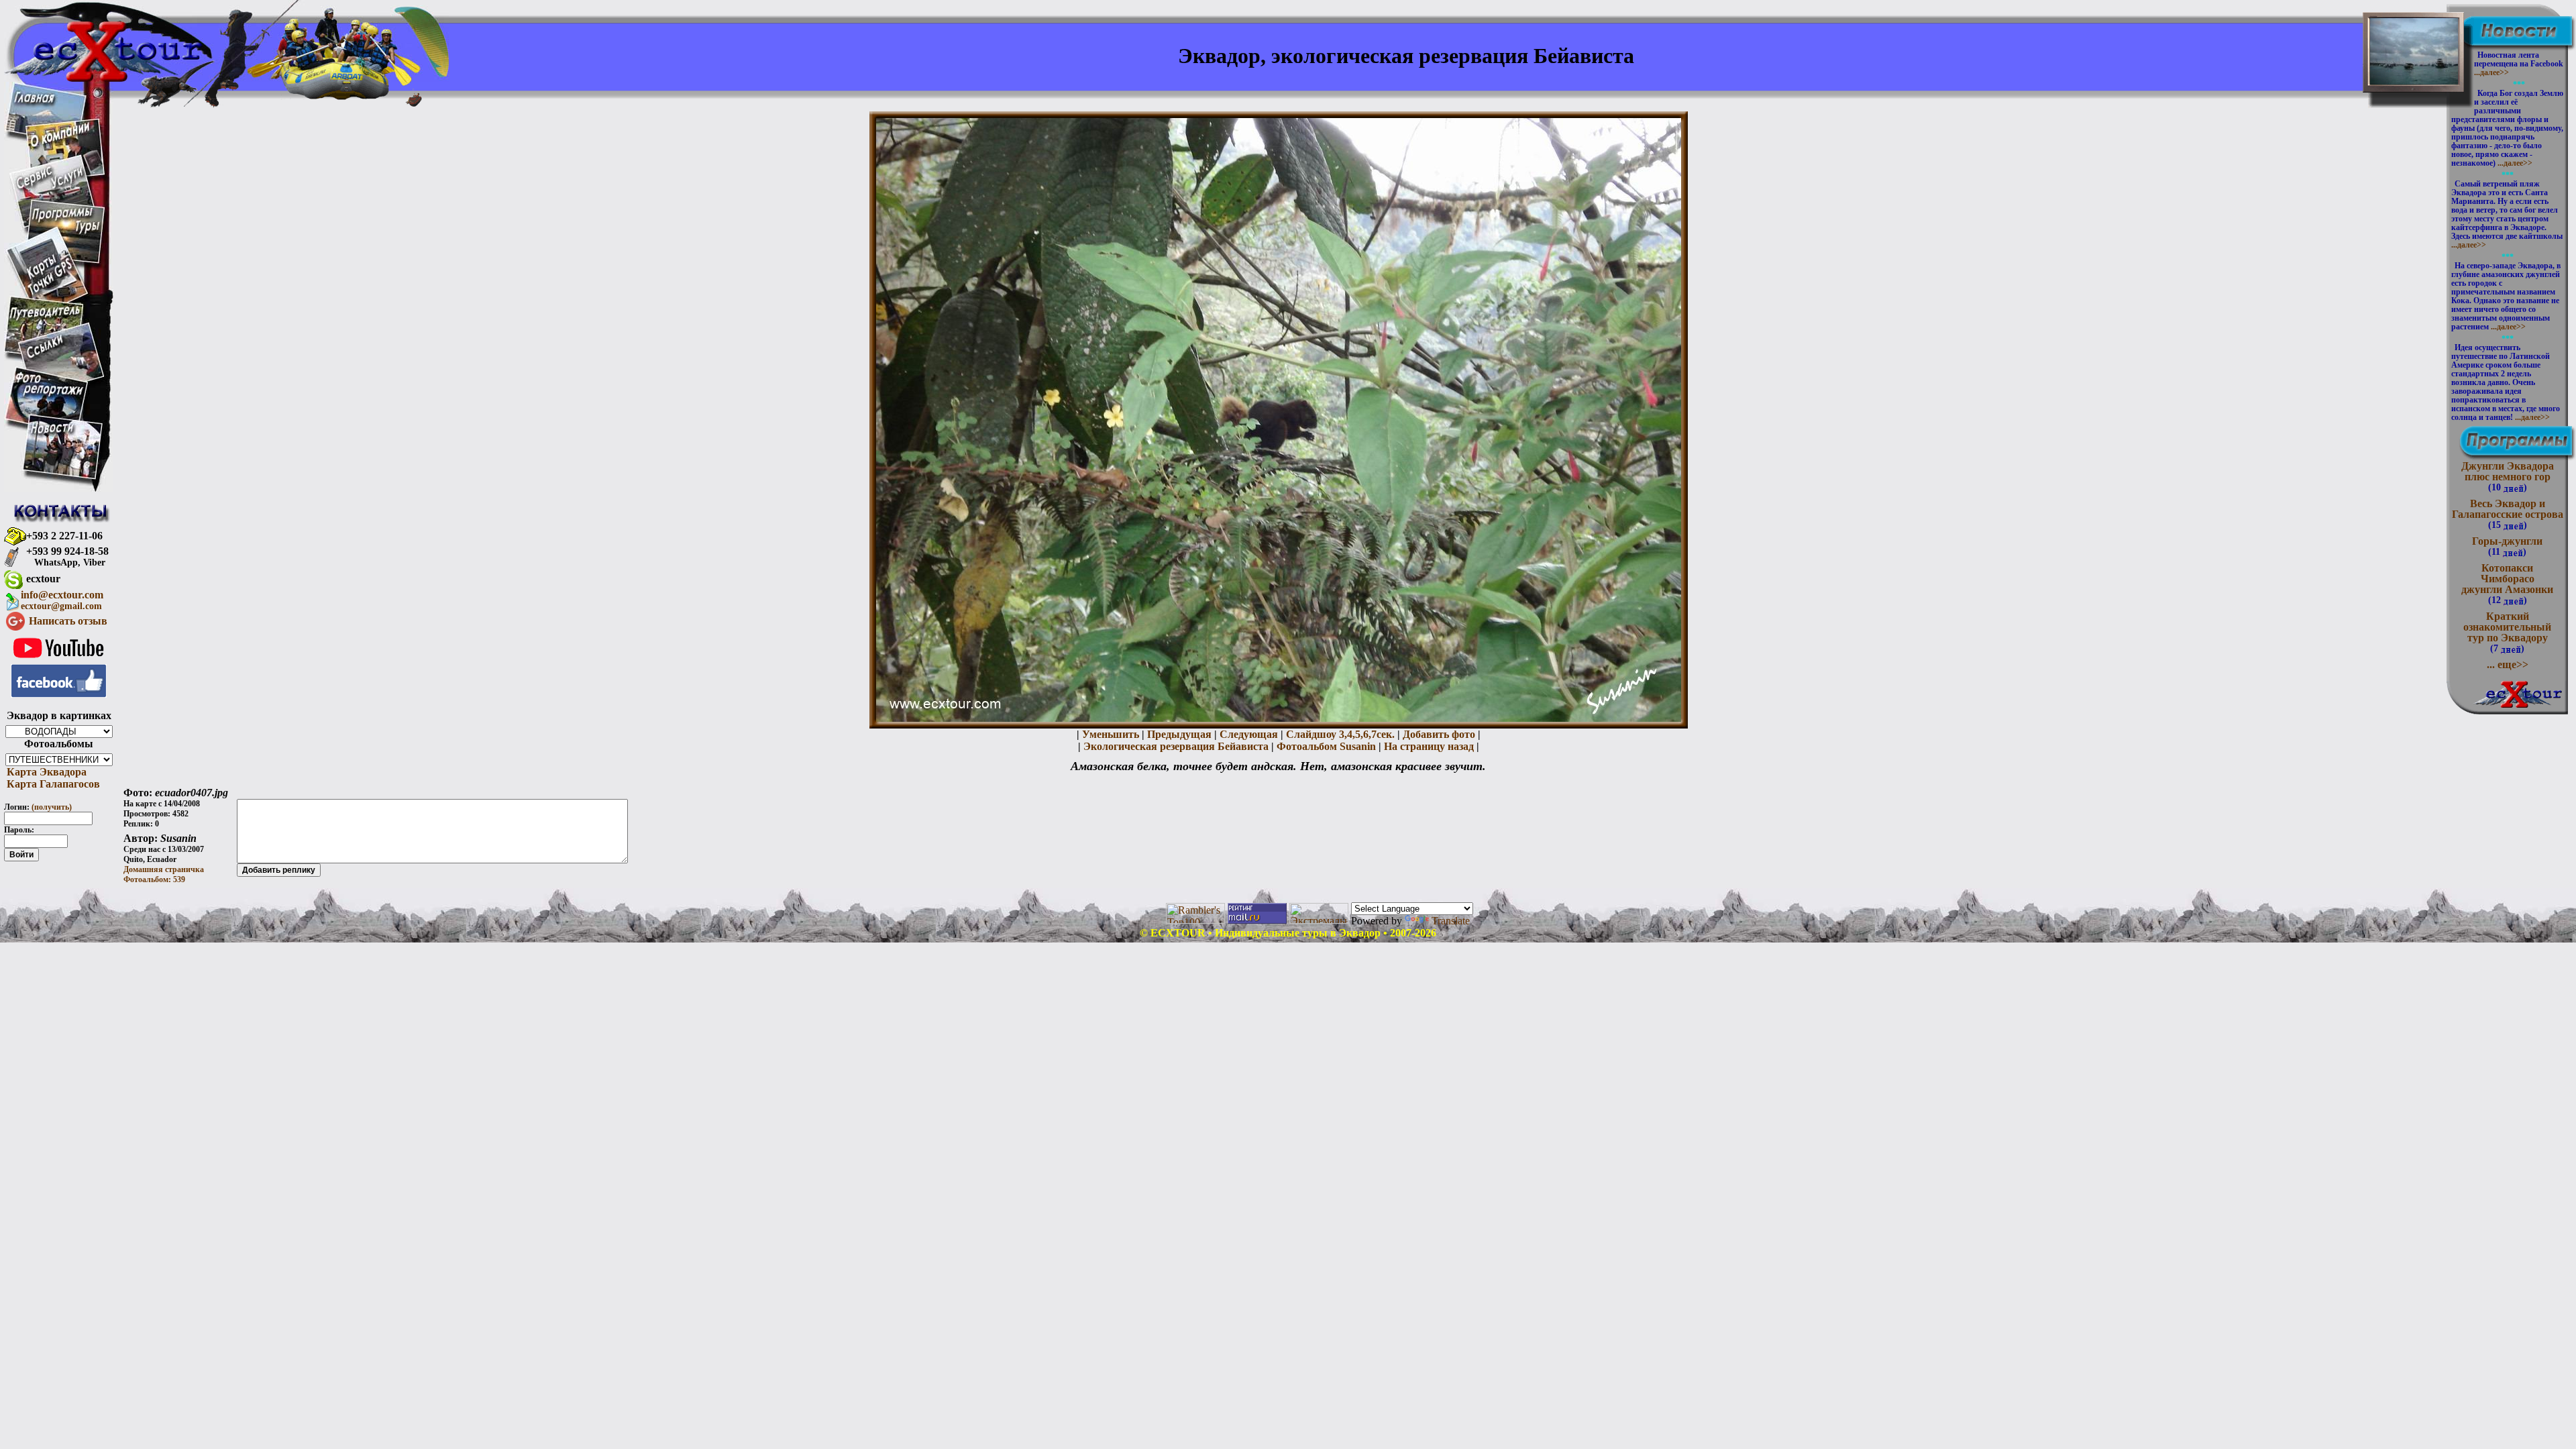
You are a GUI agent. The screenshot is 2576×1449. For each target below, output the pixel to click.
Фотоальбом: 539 (154, 879)
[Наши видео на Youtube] (59, 660)
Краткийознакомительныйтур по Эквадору (2507, 632)
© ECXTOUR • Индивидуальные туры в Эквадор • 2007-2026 (1288, 933)
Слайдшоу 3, (1317, 734)
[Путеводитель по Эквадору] (46, 318)
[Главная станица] (34, 99)
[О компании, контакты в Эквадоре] (60, 144)
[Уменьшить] (1279, 718)
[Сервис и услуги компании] (50, 186)
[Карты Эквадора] (50, 293)
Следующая (1249, 734)
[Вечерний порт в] (2414, 74)
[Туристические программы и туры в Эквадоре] (65, 233)
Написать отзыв (68, 621)
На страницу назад (1429, 746)
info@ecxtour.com (62, 600)
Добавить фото (1439, 734)
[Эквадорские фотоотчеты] (50, 395)
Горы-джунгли (2507, 546)
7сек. (1383, 734)
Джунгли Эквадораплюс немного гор (2508, 476)
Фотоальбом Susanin (1326, 746)
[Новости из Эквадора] (53, 432)
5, (1359, 734)
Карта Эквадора (45, 772)
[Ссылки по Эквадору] (45, 356)
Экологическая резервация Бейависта (1176, 746)
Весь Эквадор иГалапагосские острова (2508, 514)
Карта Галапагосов (52, 784)
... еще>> (2508, 664)
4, (1351, 734)
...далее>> (2491, 72)
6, (1367, 734)
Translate (1451, 921)
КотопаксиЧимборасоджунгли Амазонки (2507, 584)
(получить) (52, 807)
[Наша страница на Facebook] (59, 694)
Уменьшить (1111, 734)
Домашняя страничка (164, 869)
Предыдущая (1179, 734)
